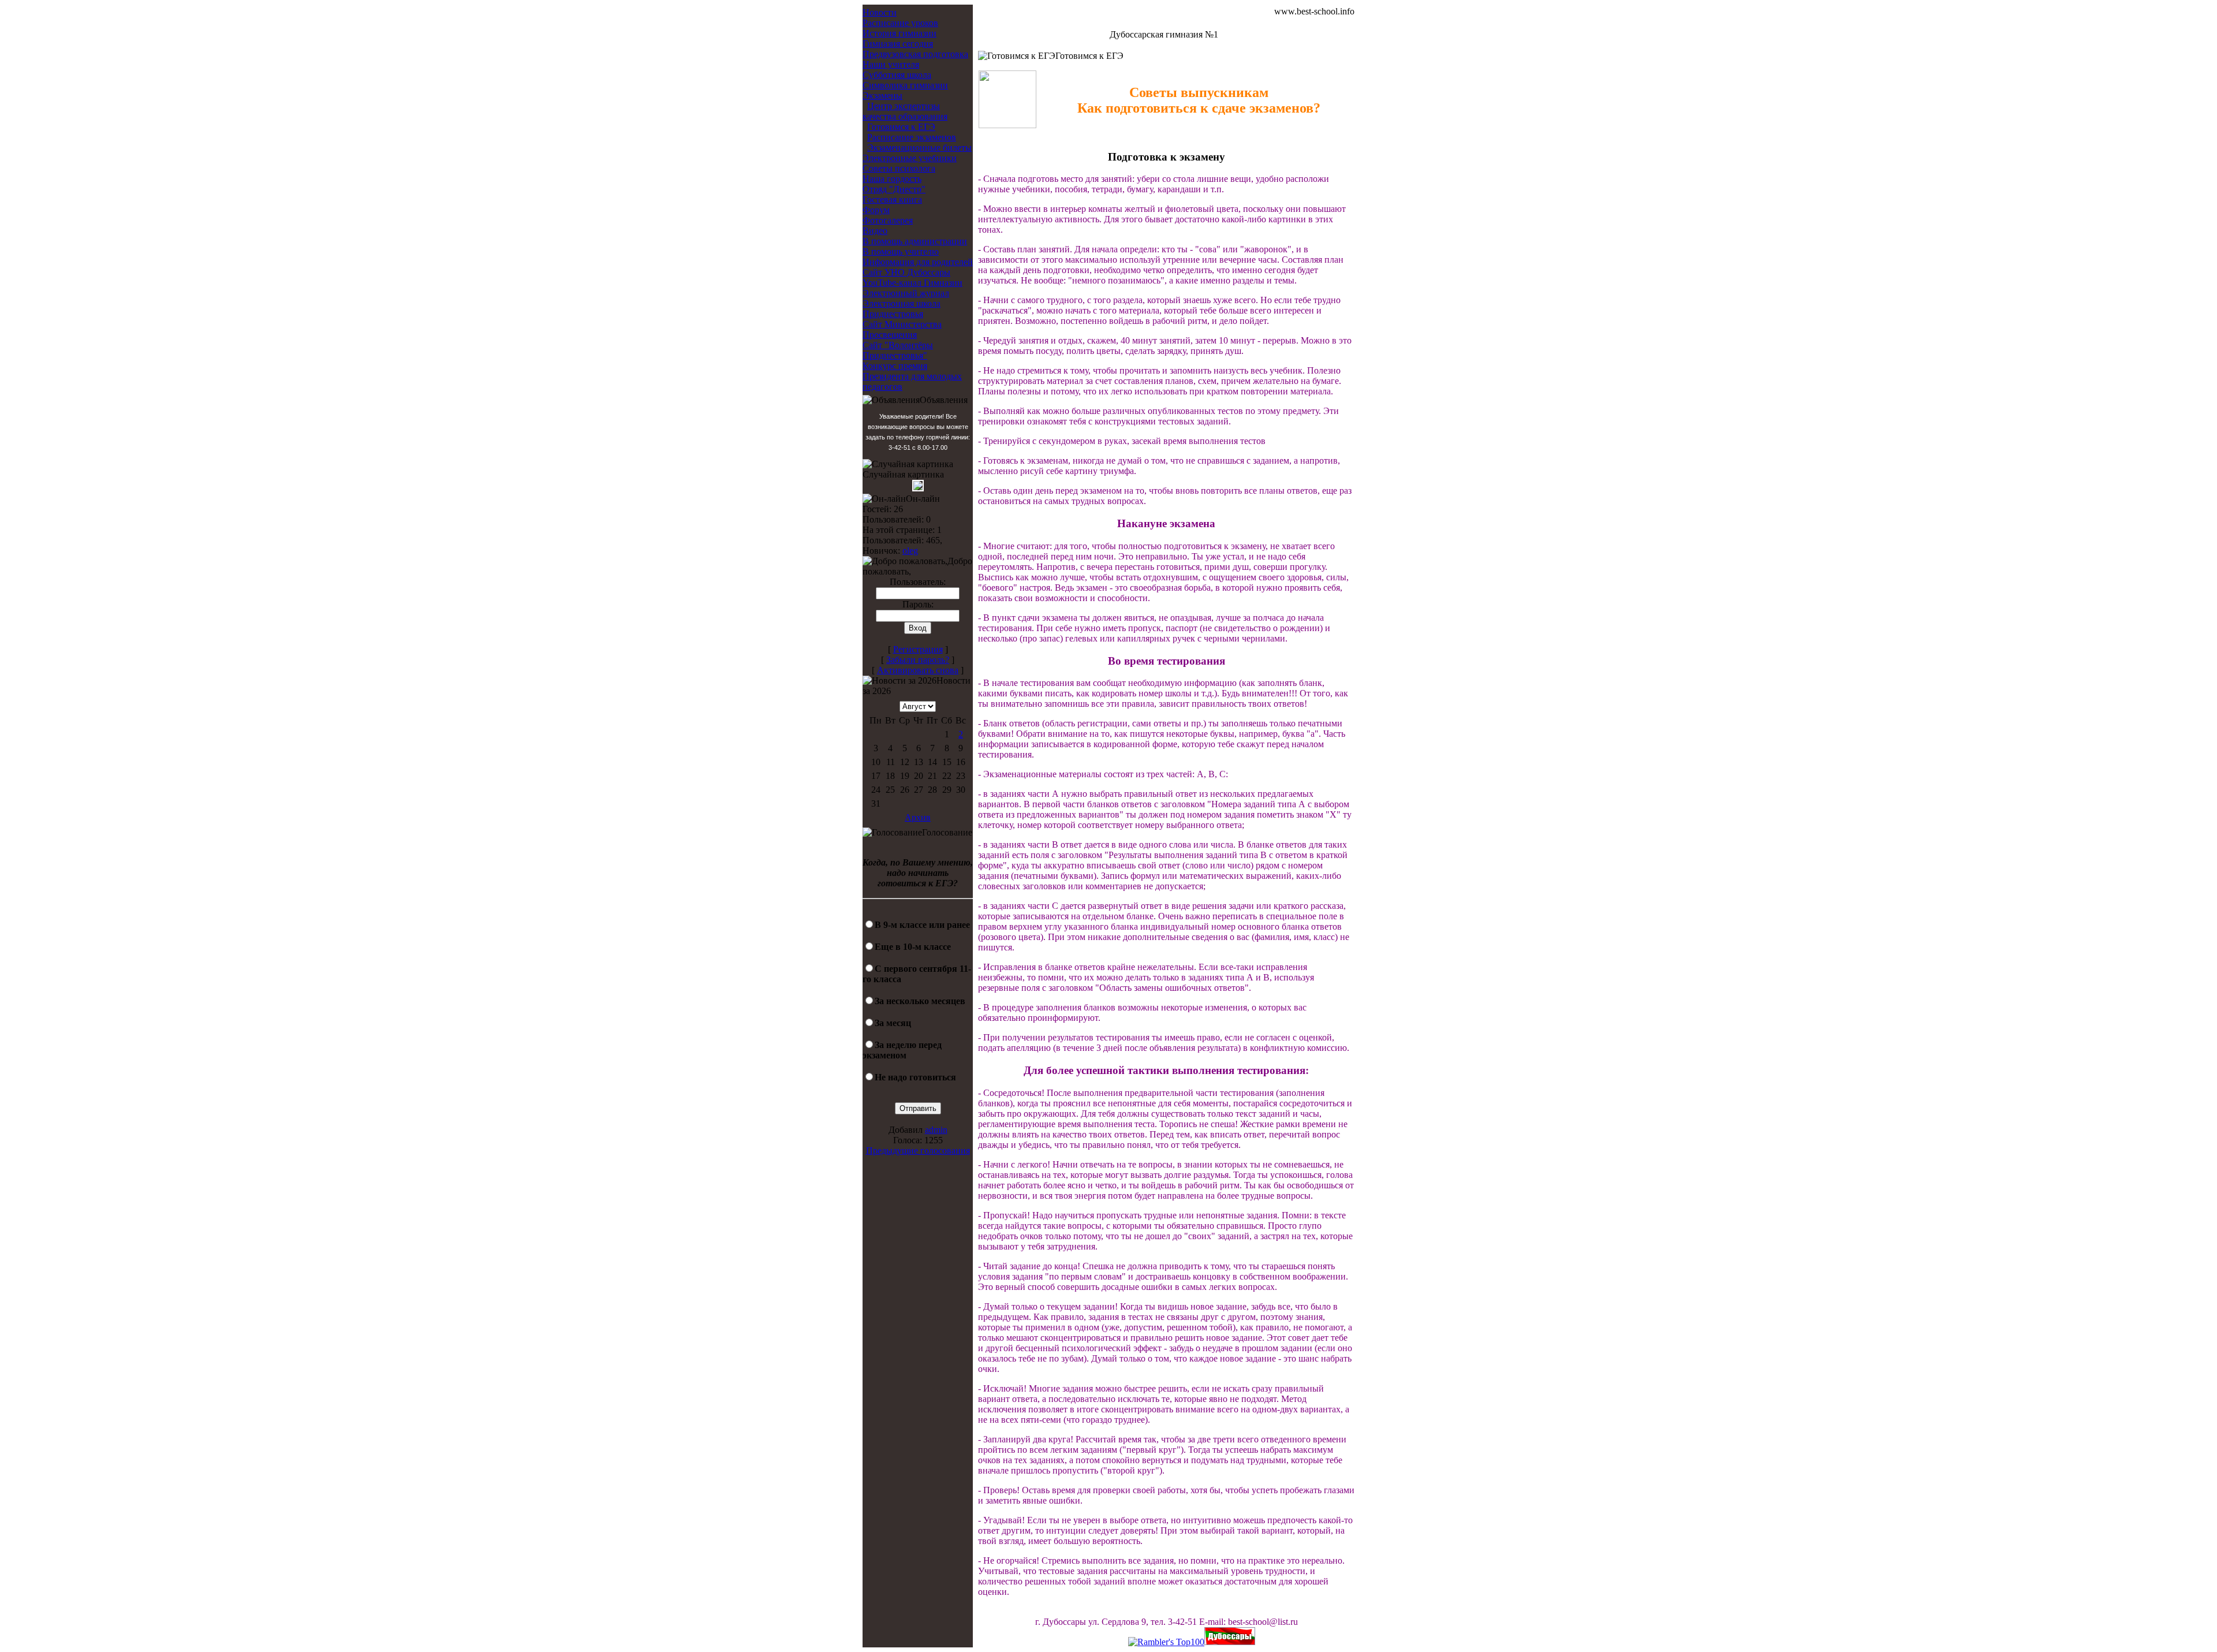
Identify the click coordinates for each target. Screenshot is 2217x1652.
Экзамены (882, 96)
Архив (918, 817)
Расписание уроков (900, 23)
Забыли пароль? (918, 660)
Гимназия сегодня (898, 44)
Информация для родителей (918, 262)
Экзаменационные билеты (919, 148)
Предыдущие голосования (918, 1151)
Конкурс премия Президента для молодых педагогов (912, 376)
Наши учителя (891, 64)
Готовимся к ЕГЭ (901, 127)
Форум (876, 210)
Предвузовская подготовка (915, 54)
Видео (875, 231)
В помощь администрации (915, 241)
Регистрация (918, 649)
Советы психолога (899, 168)
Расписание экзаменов (912, 137)
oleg (910, 551)
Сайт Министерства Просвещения (902, 329)
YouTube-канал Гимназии (912, 283)
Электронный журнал (906, 293)
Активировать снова (918, 670)
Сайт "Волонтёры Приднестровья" (898, 350)
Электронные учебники (910, 158)
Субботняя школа (897, 75)
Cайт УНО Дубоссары (906, 272)
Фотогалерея (888, 220)
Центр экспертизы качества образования (905, 111)
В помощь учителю (901, 251)
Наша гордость (892, 179)
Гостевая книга (892, 199)
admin (936, 1130)
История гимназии (900, 33)
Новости (880, 12)
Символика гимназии (905, 85)
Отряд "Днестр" (894, 189)
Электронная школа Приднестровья (902, 309)
